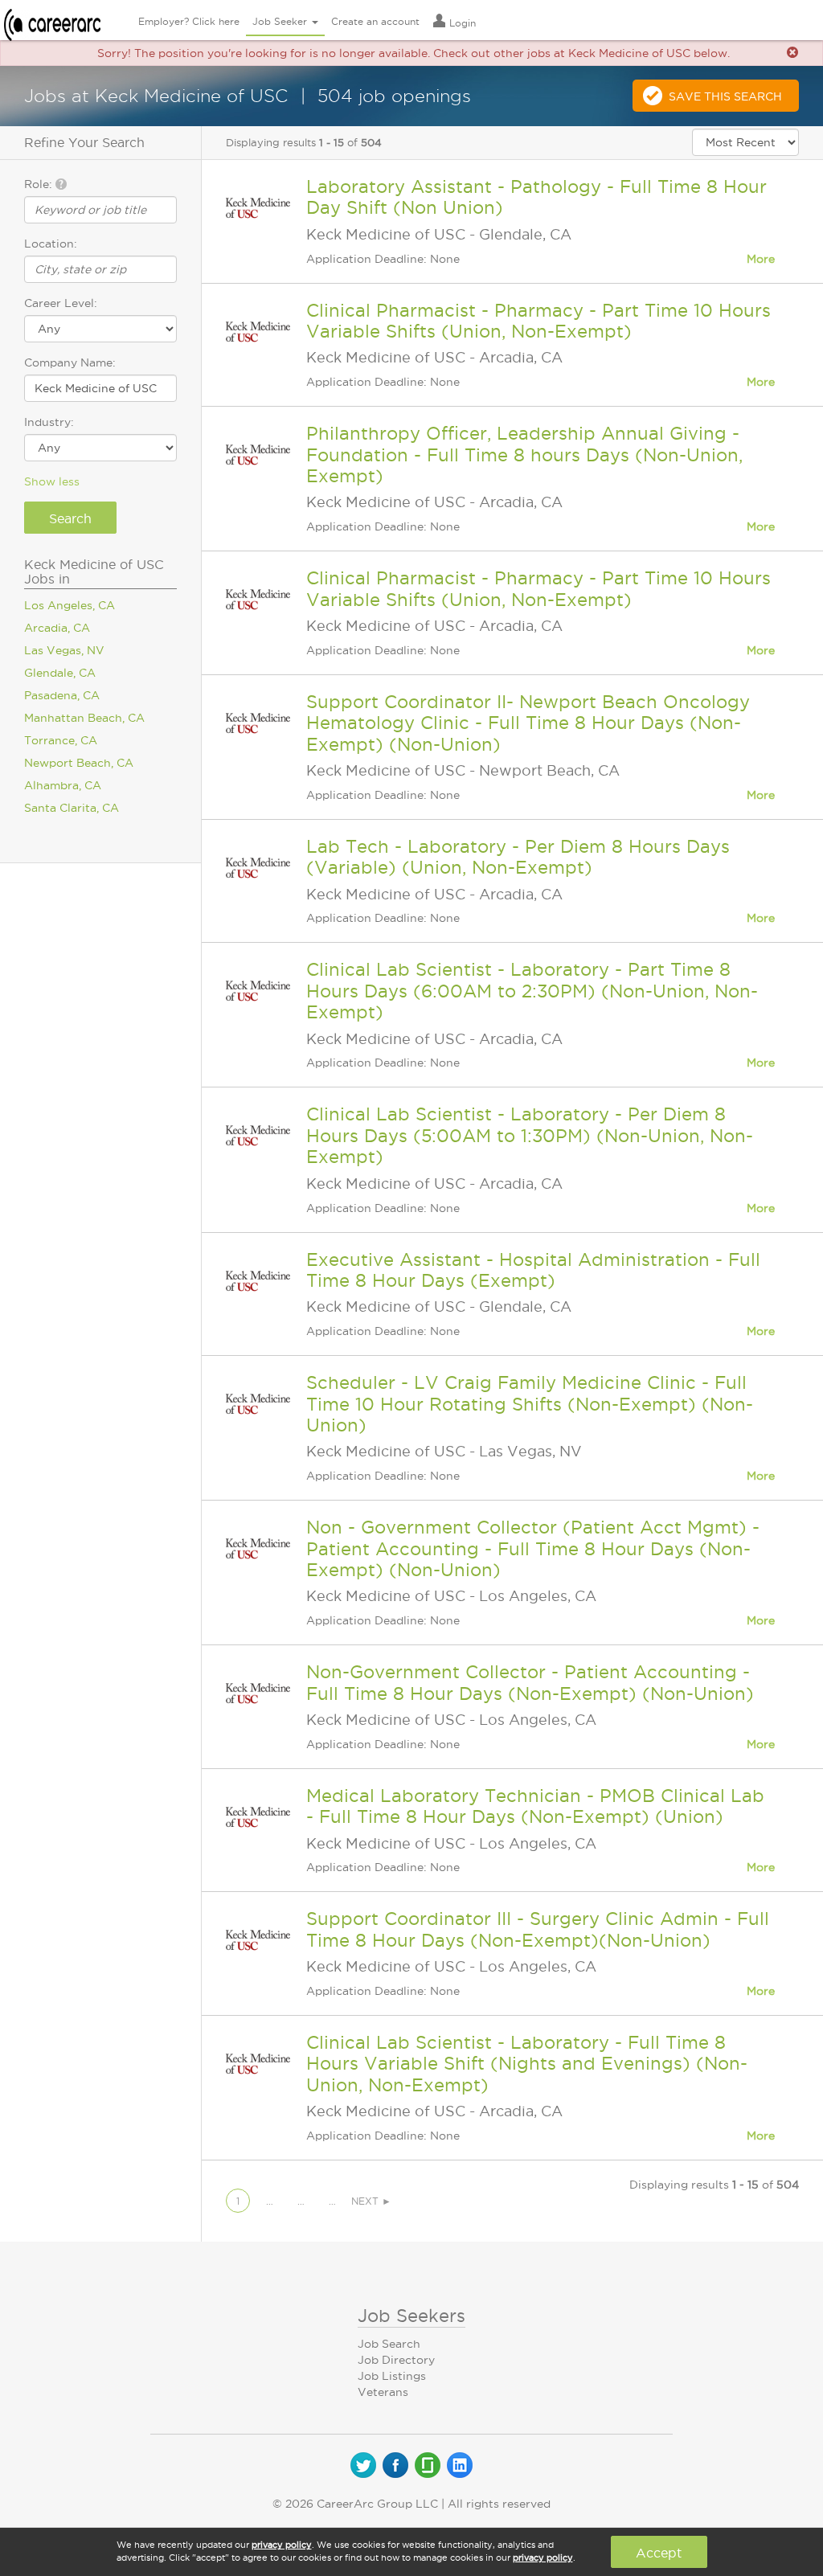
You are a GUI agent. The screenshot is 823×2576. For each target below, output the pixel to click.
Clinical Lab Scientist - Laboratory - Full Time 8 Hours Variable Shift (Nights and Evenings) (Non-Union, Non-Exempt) (527, 2064)
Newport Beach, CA (79, 763)
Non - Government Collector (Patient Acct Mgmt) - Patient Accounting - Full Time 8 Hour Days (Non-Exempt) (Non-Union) (533, 1548)
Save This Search (725, 96)
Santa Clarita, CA (72, 808)
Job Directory (396, 2360)
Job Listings (392, 2376)
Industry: (49, 422)
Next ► (371, 2201)
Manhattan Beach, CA (84, 718)
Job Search (389, 2344)
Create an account (375, 21)
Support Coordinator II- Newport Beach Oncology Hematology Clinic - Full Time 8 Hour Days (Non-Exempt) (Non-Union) (528, 723)
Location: (51, 244)
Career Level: (61, 303)
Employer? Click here (189, 21)
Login (461, 23)
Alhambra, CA (63, 785)
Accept (659, 2553)
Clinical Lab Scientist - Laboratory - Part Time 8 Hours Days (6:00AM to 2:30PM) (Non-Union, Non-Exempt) (532, 991)
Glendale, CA (60, 673)
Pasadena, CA (62, 695)
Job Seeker (281, 21)
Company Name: (70, 362)
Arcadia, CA (57, 628)
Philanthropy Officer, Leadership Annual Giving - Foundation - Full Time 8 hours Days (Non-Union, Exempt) (524, 455)
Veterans (383, 2392)
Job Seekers (411, 2316)
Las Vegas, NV (64, 650)
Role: (40, 184)
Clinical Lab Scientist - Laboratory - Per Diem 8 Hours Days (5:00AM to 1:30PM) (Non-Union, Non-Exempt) (530, 1135)
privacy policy (282, 2545)
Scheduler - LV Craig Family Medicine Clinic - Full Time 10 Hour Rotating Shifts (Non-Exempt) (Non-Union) (530, 1404)
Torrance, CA (61, 740)
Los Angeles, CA (70, 605)
